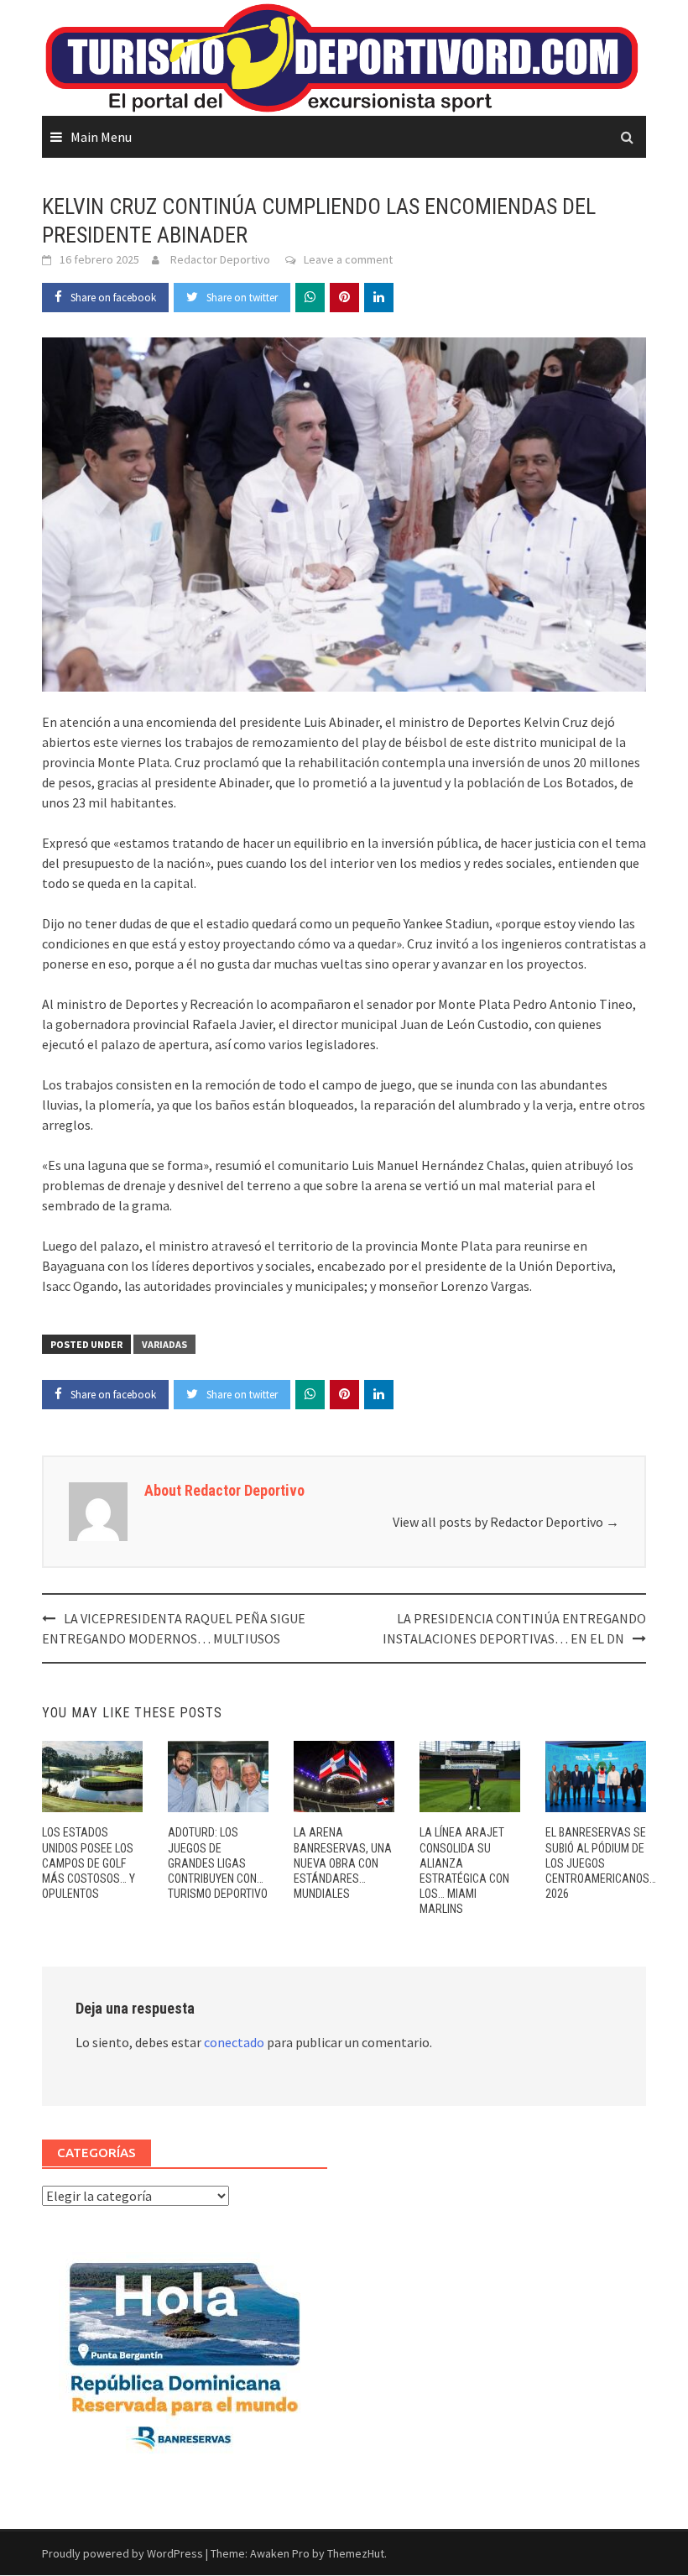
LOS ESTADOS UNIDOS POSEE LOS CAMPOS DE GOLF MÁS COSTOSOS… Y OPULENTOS (89, 1863)
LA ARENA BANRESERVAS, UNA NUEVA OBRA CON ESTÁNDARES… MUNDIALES (343, 1863)
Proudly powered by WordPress (122, 2553)
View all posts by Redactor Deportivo (506, 1522)
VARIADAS (164, 1344)
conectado (234, 2042)
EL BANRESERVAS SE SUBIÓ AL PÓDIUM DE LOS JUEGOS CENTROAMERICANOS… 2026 (601, 1863)
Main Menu (101, 137)
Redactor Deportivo (220, 259)
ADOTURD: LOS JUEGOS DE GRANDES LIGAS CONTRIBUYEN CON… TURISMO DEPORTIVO (218, 1863)
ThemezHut (356, 2553)
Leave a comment (348, 259)
